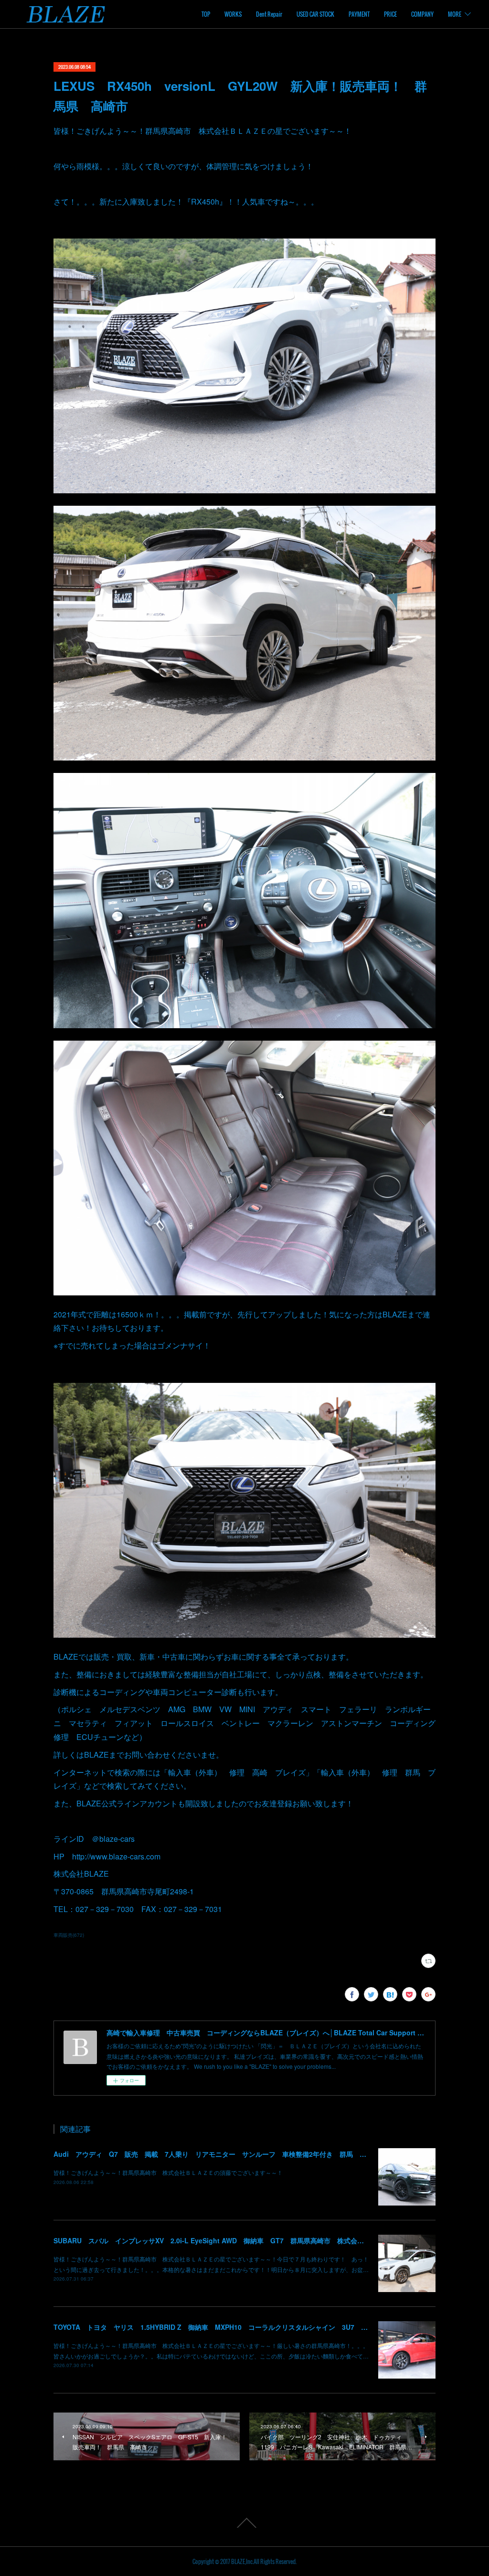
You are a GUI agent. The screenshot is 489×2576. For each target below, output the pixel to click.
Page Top (244, 2523)
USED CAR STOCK (315, 14)
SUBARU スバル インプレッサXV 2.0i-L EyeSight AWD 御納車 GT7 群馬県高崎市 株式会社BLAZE (220, 2240)
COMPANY (422, 14)
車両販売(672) (69, 1935)
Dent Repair (269, 14)
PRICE (390, 14)
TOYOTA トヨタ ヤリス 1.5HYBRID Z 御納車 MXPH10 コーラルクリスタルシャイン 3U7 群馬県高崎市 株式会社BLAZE (255, 2327)
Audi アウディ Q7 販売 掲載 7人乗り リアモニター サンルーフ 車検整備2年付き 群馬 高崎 (213, 2154)
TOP (206, 14)
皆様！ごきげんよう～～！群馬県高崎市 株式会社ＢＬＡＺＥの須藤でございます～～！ (168, 2172)
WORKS (233, 14)
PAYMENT (359, 14)
